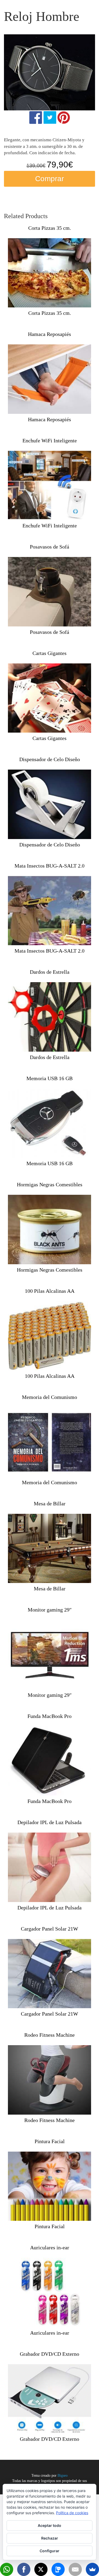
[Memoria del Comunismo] (49, 1442)
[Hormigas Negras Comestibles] (49, 1230)
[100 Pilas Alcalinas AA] (49, 1336)
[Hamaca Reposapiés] (49, 379)
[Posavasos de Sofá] (49, 592)
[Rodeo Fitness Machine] (49, 2080)
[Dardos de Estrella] (49, 1017)
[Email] (75, 2569)
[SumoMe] (92, 2569)
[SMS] (58, 2569)
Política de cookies (72, 2513)
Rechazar (50, 2538)
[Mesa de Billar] (49, 1549)
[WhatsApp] (7, 2569)
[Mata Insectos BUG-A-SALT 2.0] (49, 911)
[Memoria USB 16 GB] (49, 1123)
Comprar (49, 179)
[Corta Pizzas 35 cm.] (49, 273)
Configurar (49, 2551)
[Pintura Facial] (49, 2186)
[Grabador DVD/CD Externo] (49, 2399)
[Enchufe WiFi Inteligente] (49, 486)
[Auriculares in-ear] (49, 2292)
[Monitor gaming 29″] (49, 1655)
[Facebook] (24, 2569)
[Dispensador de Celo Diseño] (49, 804)
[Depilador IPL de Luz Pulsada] (49, 1867)
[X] (41, 2569)
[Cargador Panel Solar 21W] (49, 1974)
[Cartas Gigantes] (49, 698)
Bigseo (63, 2476)
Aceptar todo (49, 2525)
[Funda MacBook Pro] (49, 1761)
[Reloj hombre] (49, 72)
